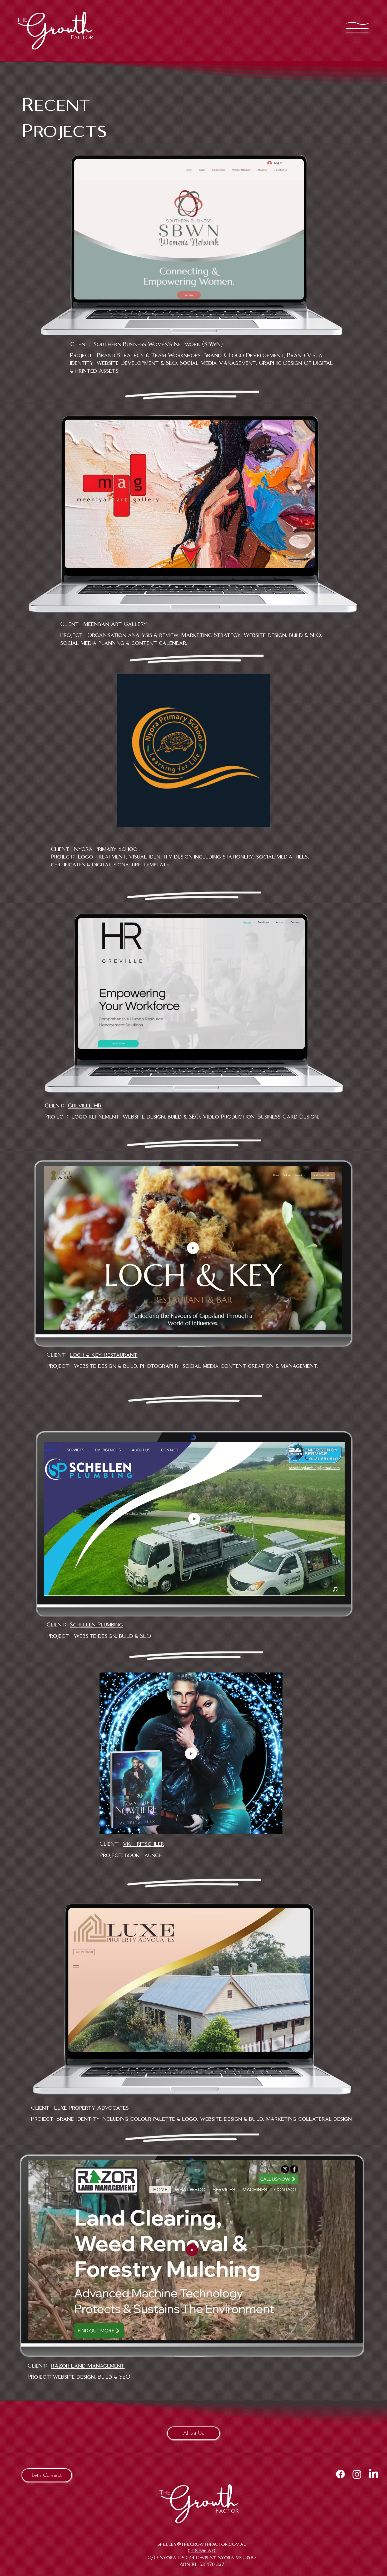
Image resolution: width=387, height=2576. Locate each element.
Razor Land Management (88, 2366)
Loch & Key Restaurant (104, 1355)
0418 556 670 (202, 2551)
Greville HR (85, 1106)
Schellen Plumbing (96, 1625)
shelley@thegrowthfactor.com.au (202, 2544)
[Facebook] (340, 2474)
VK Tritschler (143, 1844)
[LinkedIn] (374, 2474)
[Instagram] (357, 2474)
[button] (261, 821)
